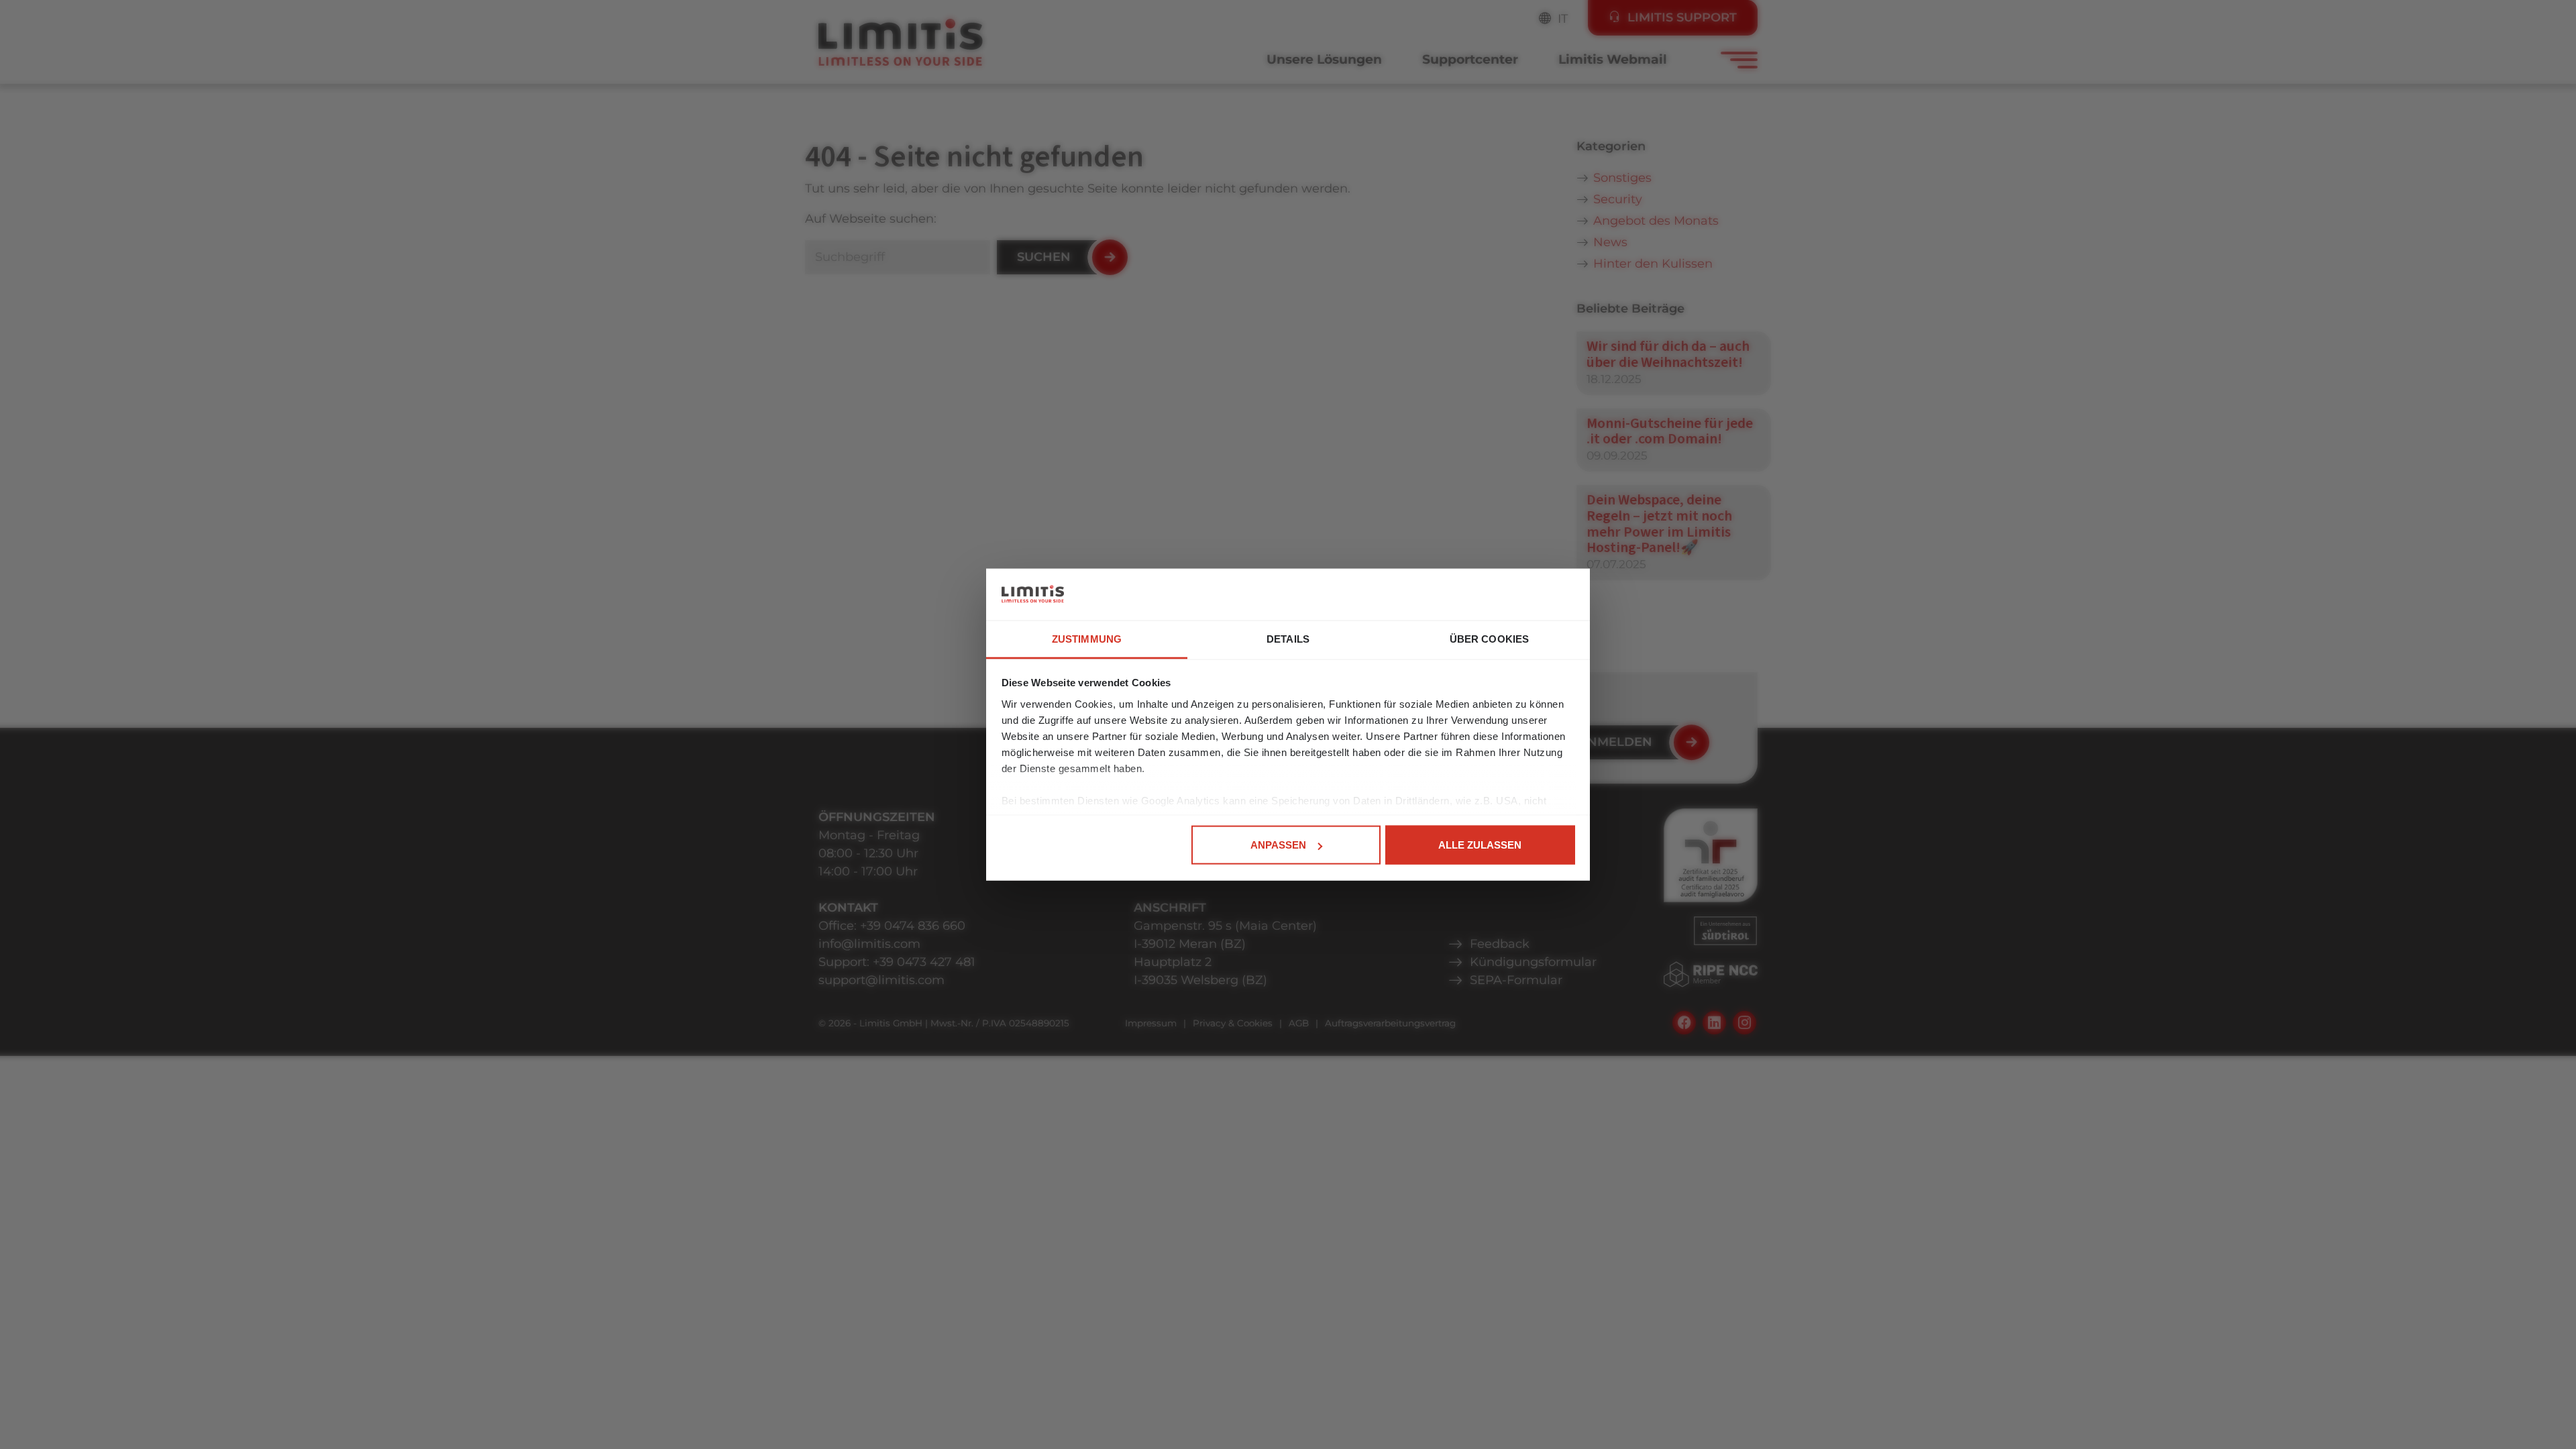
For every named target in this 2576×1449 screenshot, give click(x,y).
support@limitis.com (881, 980)
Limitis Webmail (1613, 59)
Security (1618, 199)
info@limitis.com (869, 944)
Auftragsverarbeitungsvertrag (1390, 1023)
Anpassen (1278, 845)
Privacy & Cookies (1233, 1023)
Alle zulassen (1480, 845)
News (1610, 242)
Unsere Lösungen (1324, 59)
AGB (1299, 1023)
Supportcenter (1470, 59)
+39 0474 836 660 (913, 926)
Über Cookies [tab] (1489, 638)
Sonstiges (1622, 178)
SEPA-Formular (1516, 980)
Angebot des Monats (1656, 221)
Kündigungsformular (1533, 962)
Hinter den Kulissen (1653, 264)
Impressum (1151, 1023)
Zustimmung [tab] (1087, 638)
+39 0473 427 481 (924, 962)
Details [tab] (1288, 638)
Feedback (1500, 944)
